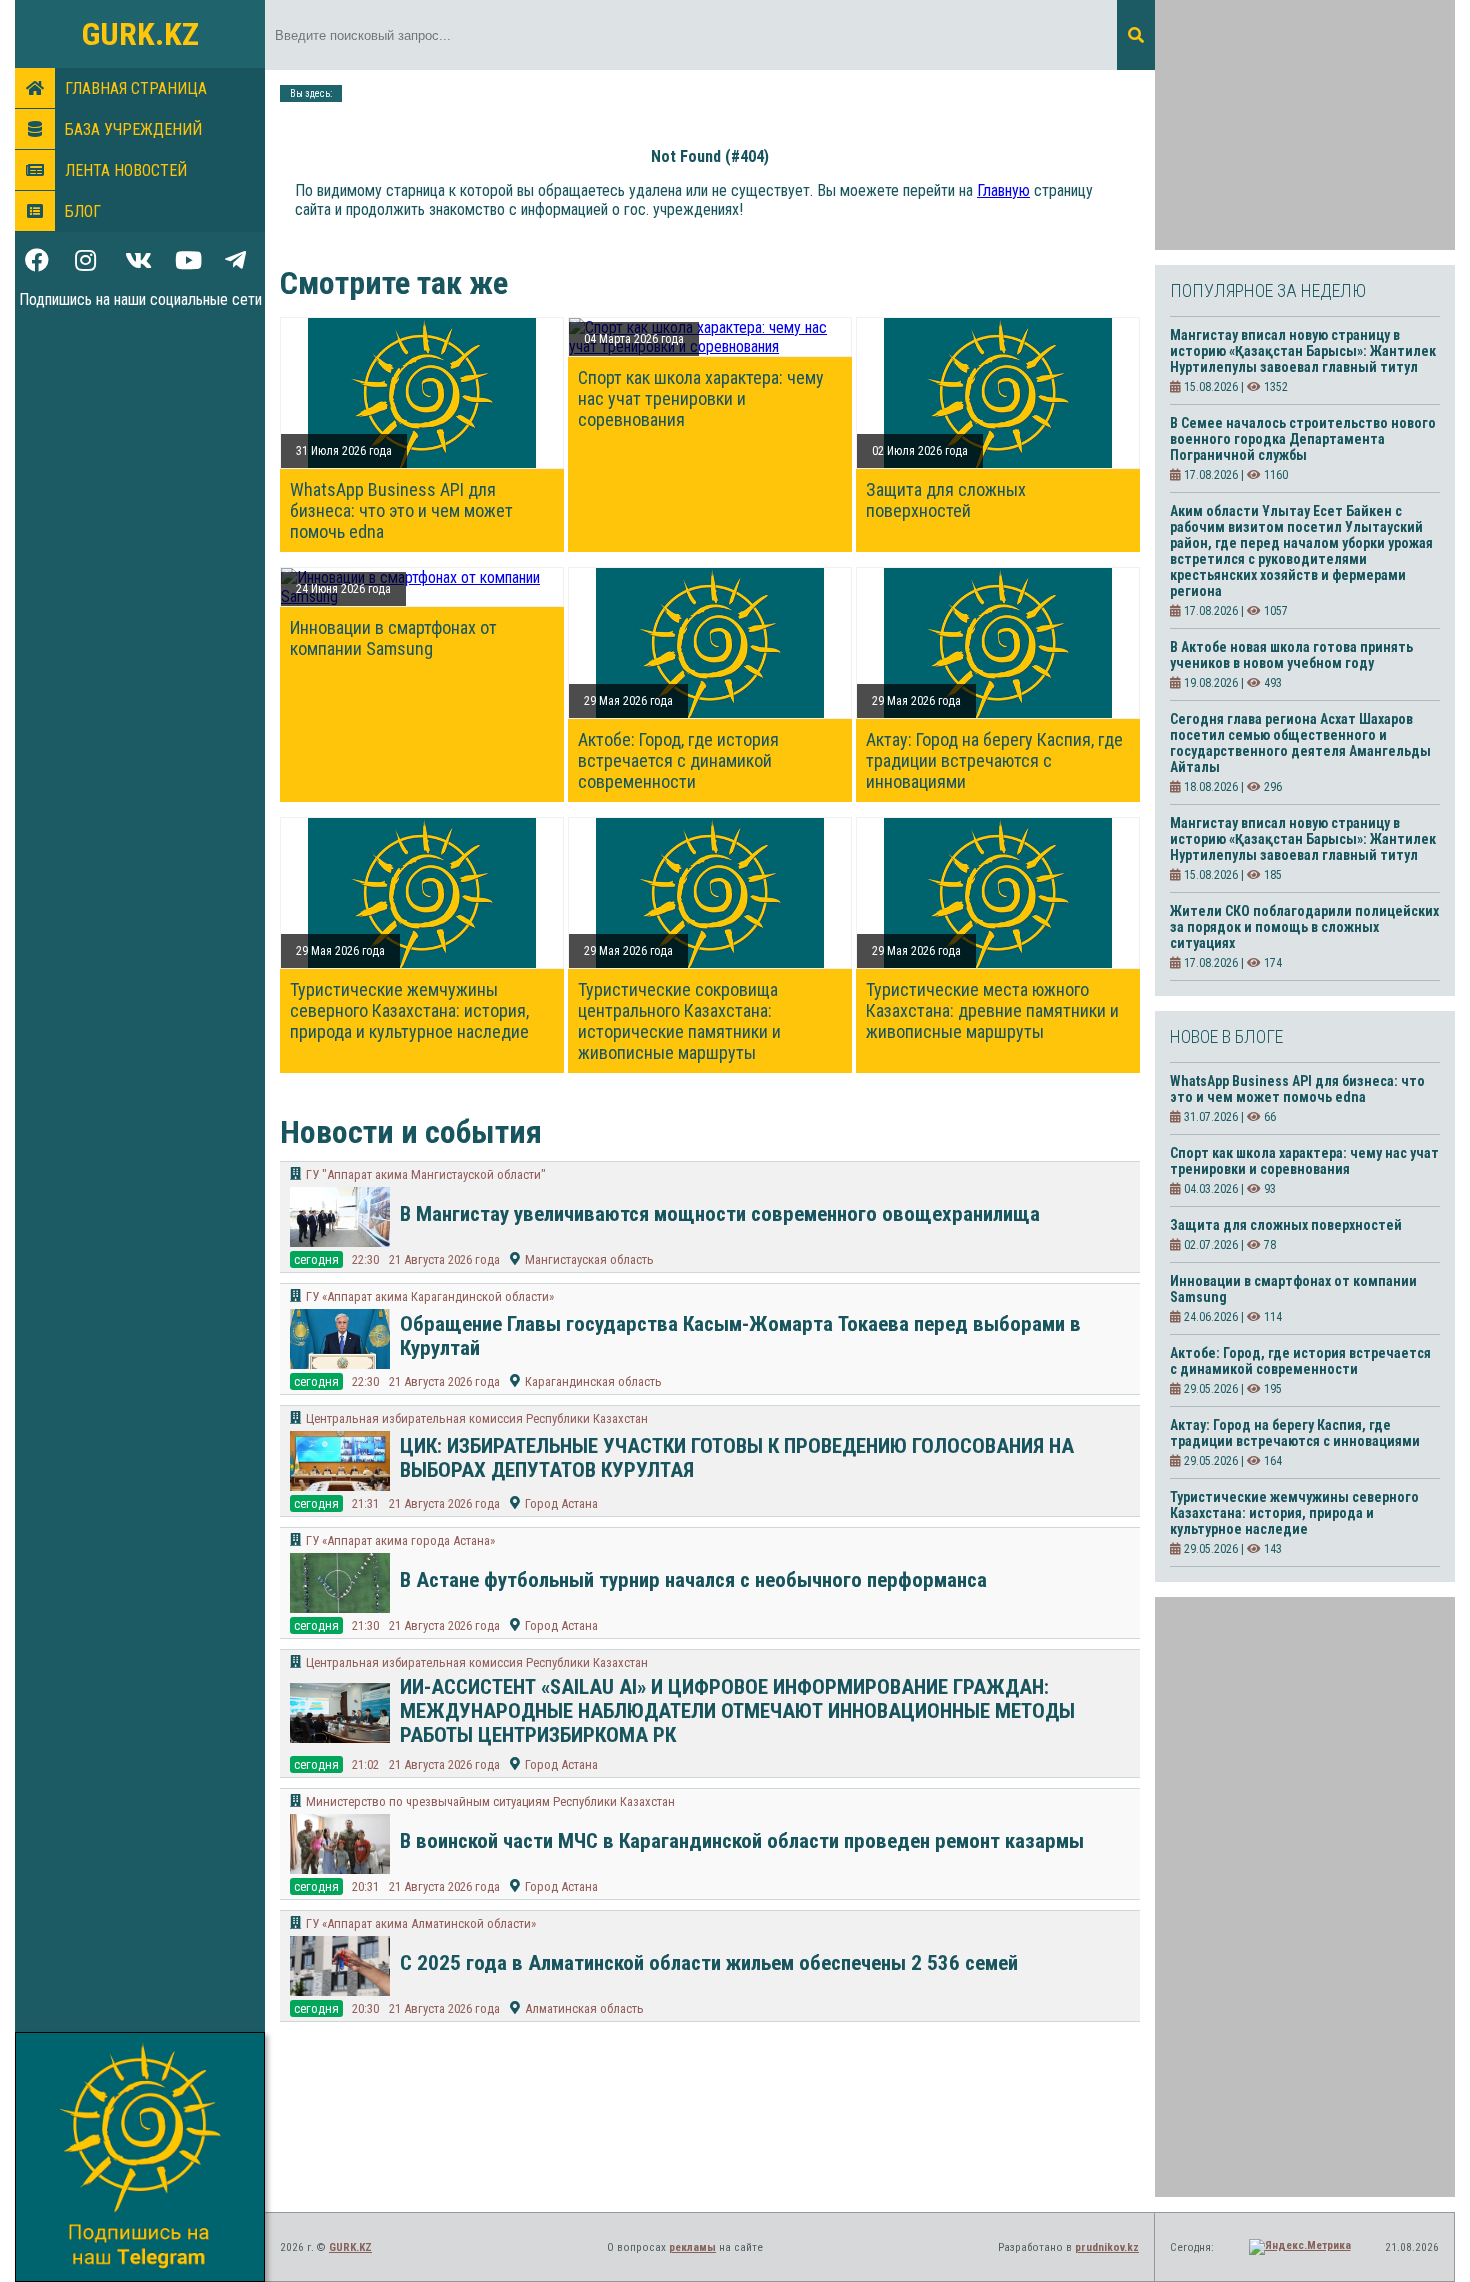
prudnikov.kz (1107, 2247)
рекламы (692, 2247)
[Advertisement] (1305, 125)
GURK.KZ (140, 34)
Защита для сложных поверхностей (946, 500)
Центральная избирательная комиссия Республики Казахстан (477, 1418)
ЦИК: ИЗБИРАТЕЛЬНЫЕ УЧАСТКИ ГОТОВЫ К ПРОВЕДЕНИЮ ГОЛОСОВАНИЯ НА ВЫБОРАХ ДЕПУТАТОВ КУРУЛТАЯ (737, 1458)
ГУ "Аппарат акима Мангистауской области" (426, 1174)
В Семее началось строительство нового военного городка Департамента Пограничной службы (1303, 439)
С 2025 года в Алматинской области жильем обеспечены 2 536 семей (709, 1963)
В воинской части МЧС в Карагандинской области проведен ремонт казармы (742, 1841)
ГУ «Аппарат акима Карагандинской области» (430, 1296)
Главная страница (136, 88)
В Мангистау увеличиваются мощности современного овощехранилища (720, 1214)
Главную (1003, 190)
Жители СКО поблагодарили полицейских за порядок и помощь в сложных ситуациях (1304, 927)
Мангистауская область (589, 1259)
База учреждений (133, 129)
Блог (83, 211)
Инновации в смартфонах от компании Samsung (393, 638)
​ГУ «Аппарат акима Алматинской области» (421, 1923)
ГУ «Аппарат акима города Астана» (400, 1540)
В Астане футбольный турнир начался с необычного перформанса (693, 1580)
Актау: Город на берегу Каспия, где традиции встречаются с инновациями (994, 760)
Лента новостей (126, 170)
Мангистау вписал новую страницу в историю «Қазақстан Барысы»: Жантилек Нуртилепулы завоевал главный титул (1303, 351)
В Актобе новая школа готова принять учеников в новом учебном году (1291, 655)
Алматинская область (584, 2008)
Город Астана (561, 1503)
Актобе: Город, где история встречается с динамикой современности (678, 760)
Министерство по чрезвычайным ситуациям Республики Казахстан (490, 1801)
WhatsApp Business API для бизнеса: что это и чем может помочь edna (401, 510)
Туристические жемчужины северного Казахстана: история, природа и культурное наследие (409, 1010)
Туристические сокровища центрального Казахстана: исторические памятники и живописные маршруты (679, 1021)
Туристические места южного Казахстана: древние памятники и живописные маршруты (992, 1010)
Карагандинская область (593, 1381)
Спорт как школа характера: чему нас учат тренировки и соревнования (701, 398)
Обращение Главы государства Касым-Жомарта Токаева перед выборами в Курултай (740, 1336)
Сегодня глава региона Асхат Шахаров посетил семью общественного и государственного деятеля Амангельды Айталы (1300, 743)
